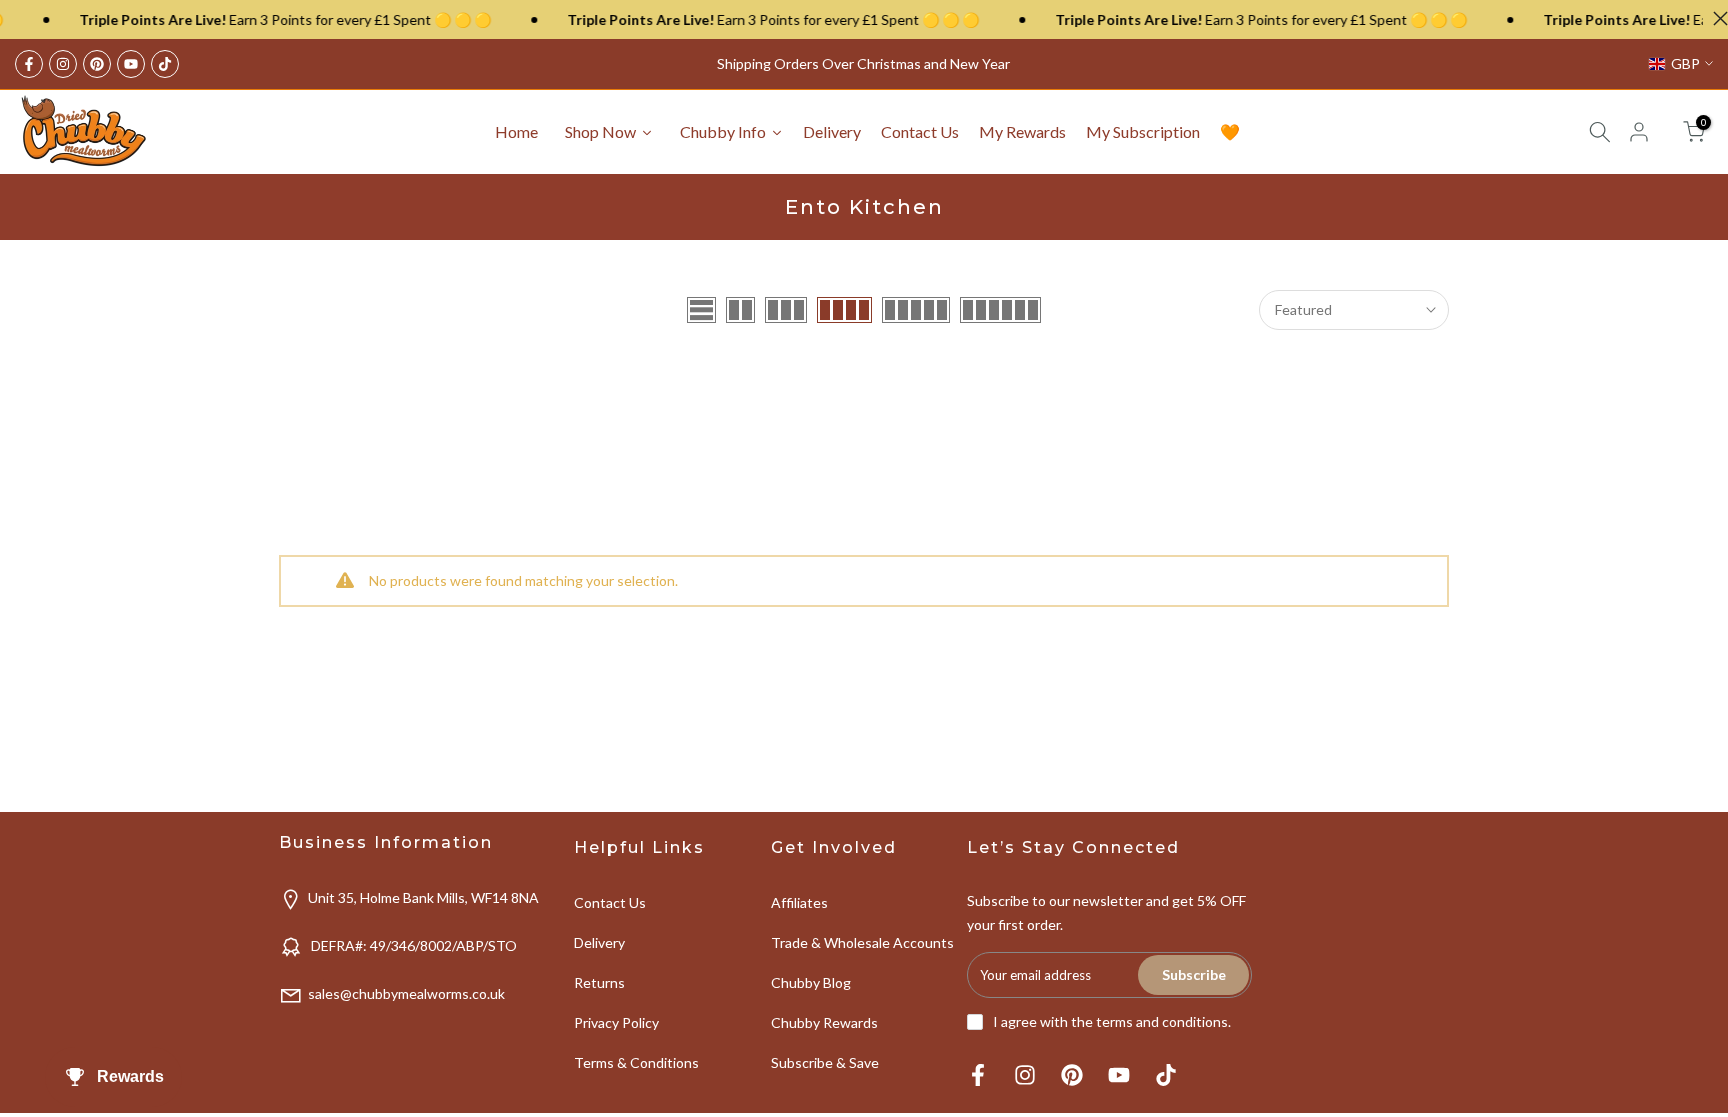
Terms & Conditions (636, 1062)
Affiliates (799, 902)
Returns (599, 982)
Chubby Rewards (824, 1022)
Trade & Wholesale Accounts (862, 942)
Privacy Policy (616, 1022)
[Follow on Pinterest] (97, 64)
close (1715, 18)
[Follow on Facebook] (29, 64)
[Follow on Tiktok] (165, 64)
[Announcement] (256, 20)
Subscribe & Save (825, 1062)
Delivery (599, 942)
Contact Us (610, 902)
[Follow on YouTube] (131, 64)
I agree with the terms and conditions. (1112, 1021)
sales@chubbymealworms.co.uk (406, 993)
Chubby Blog (811, 982)
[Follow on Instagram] (63, 64)
